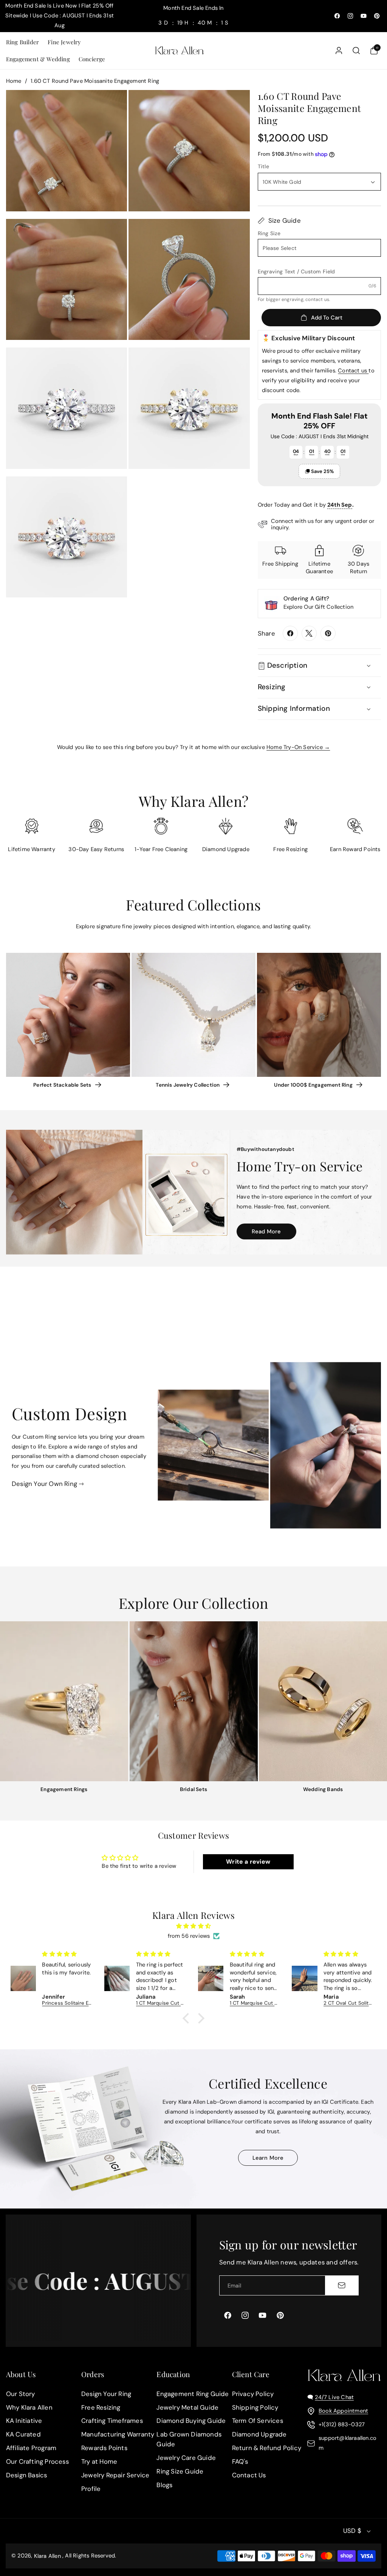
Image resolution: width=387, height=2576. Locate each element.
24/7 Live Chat (334, 2397)
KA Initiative (24, 2421)
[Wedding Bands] (323, 1701)
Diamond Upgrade (259, 2435)
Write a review (248, 1862)
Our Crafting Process (37, 2461)
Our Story (21, 2394)
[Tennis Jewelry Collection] (193, 1015)
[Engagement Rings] (64, 1701)
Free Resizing (101, 2407)
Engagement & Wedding (38, 59)
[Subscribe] (342, 2285)
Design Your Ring (106, 2394)
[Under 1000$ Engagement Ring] (319, 1015)
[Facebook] (290, 633)
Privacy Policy (253, 2394)
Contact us (353, 371)
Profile (91, 2489)
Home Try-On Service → (298, 747)
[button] (22, 42)
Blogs (164, 2485)
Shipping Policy (255, 2407)
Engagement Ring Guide (193, 2394)
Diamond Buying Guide (191, 2421)
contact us (317, 299)
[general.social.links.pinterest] (328, 633)
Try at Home (99, 2461)
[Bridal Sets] (194, 1701)
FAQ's (240, 2461)
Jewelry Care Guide (186, 2458)
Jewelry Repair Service (115, 2475)
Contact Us (249, 2475)
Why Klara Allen (29, 2407)
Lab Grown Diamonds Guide (189, 2440)
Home (14, 81)
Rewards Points (104, 2448)
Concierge (92, 59)
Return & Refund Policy (267, 2448)
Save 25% (322, 471)
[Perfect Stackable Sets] (68, 1015)
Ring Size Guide (180, 2471)
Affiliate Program (31, 2448)
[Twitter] (309, 633)
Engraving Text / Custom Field (296, 271)
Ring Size (269, 233)
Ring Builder (22, 42)
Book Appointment (343, 2411)
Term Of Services (258, 2421)
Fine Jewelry (64, 42)
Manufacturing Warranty (118, 2435)
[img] (194, 1926)
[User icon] (339, 50)
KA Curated (23, 2435)
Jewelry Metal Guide (187, 2407)
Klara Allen (47, 2556)
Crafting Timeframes (112, 2421)
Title (263, 166)
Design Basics (27, 2475)
